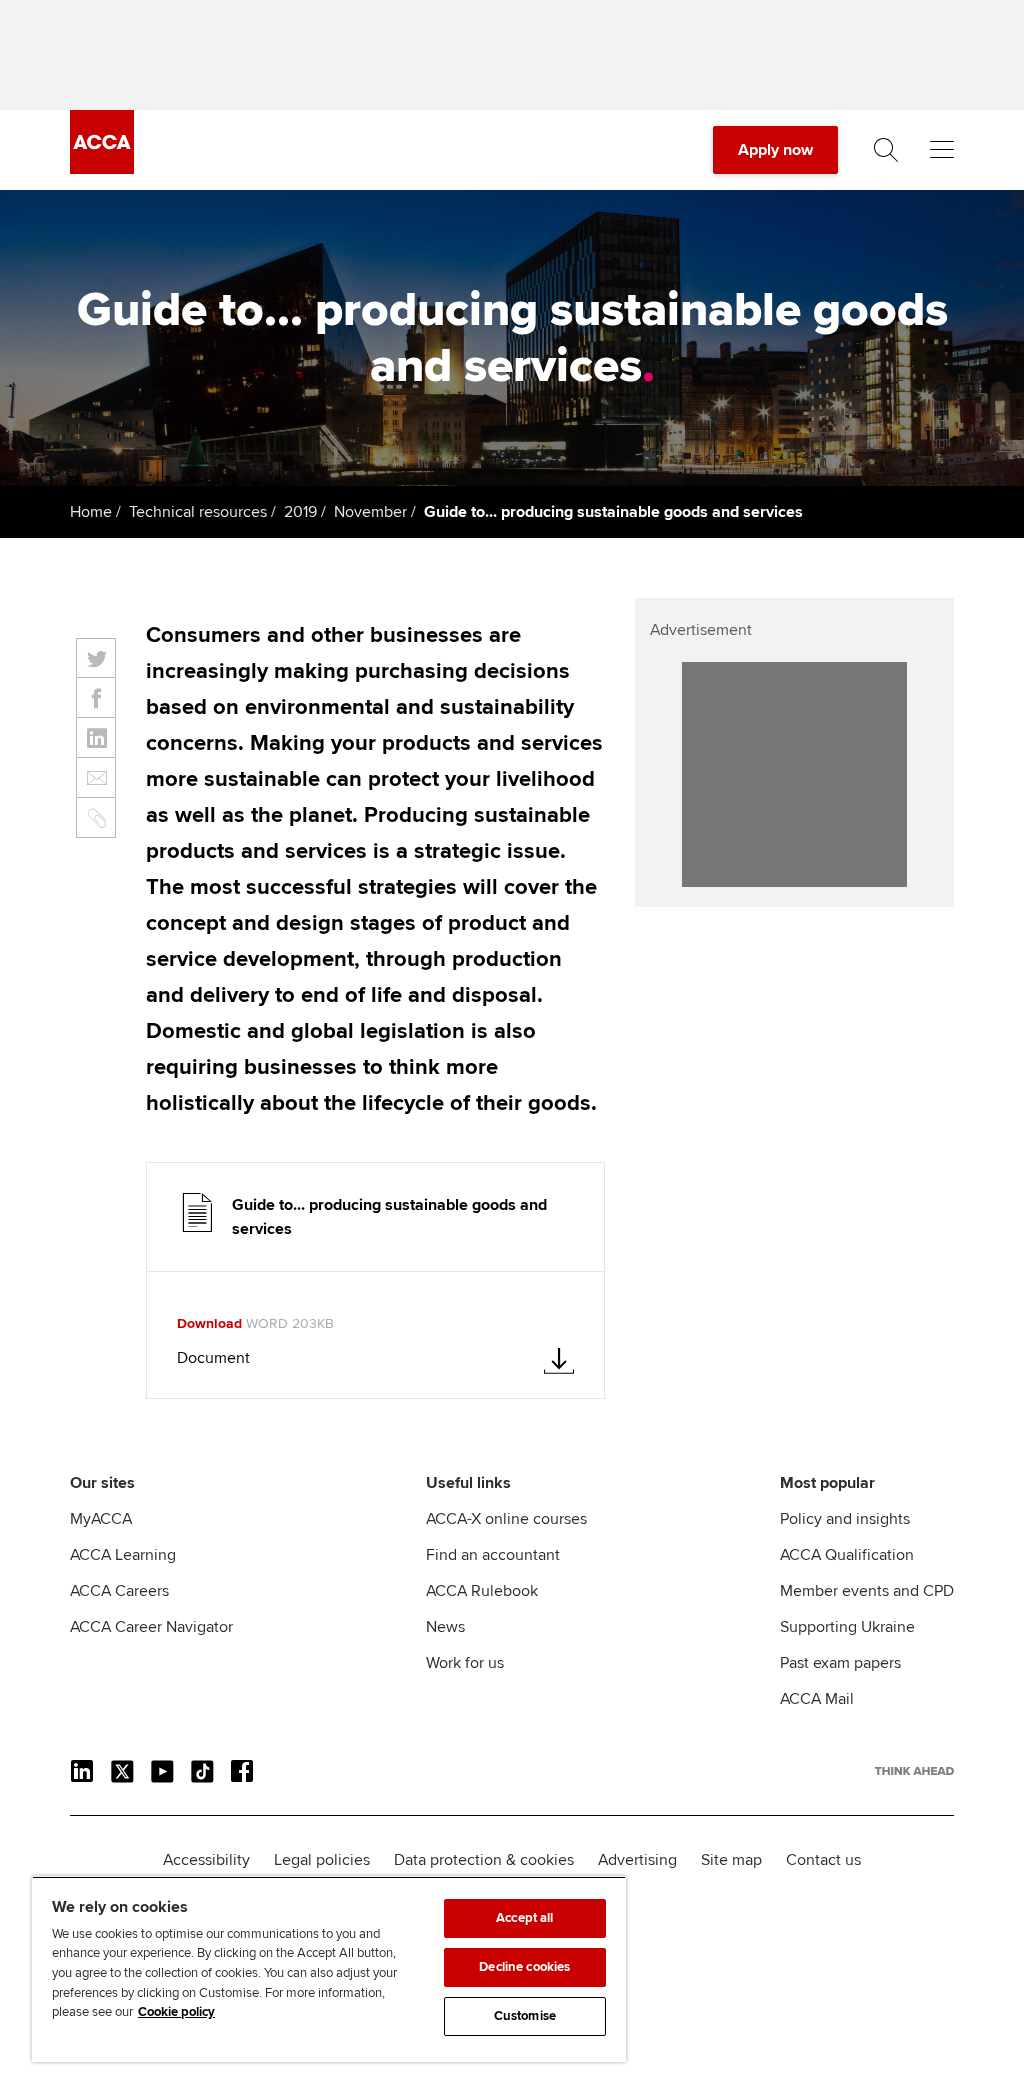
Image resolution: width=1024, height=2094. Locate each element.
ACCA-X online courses (506, 1519)
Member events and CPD (867, 1591)
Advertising (637, 1860)
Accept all (524, 1918)
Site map (731, 1860)
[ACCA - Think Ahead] (102, 169)
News (445, 1627)
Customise (525, 2016)
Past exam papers (840, 1663)
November (370, 512)
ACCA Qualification (847, 1555)
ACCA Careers (119, 1591)
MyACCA (101, 1519)
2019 (300, 512)
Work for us (465, 1663)
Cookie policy (176, 2012)
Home (91, 512)
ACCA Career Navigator (151, 1627)
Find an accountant (493, 1555)
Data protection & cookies (484, 1860)
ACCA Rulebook (482, 1591)
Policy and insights (845, 1519)
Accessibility (206, 1860)
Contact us (823, 1860)
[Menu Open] (942, 150)
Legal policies (322, 1860)
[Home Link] (914, 1771)
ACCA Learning (123, 1555)
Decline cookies (524, 1967)
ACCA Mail (817, 1699)
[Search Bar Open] (886, 150)
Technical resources (198, 512)
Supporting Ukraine (847, 1627)
